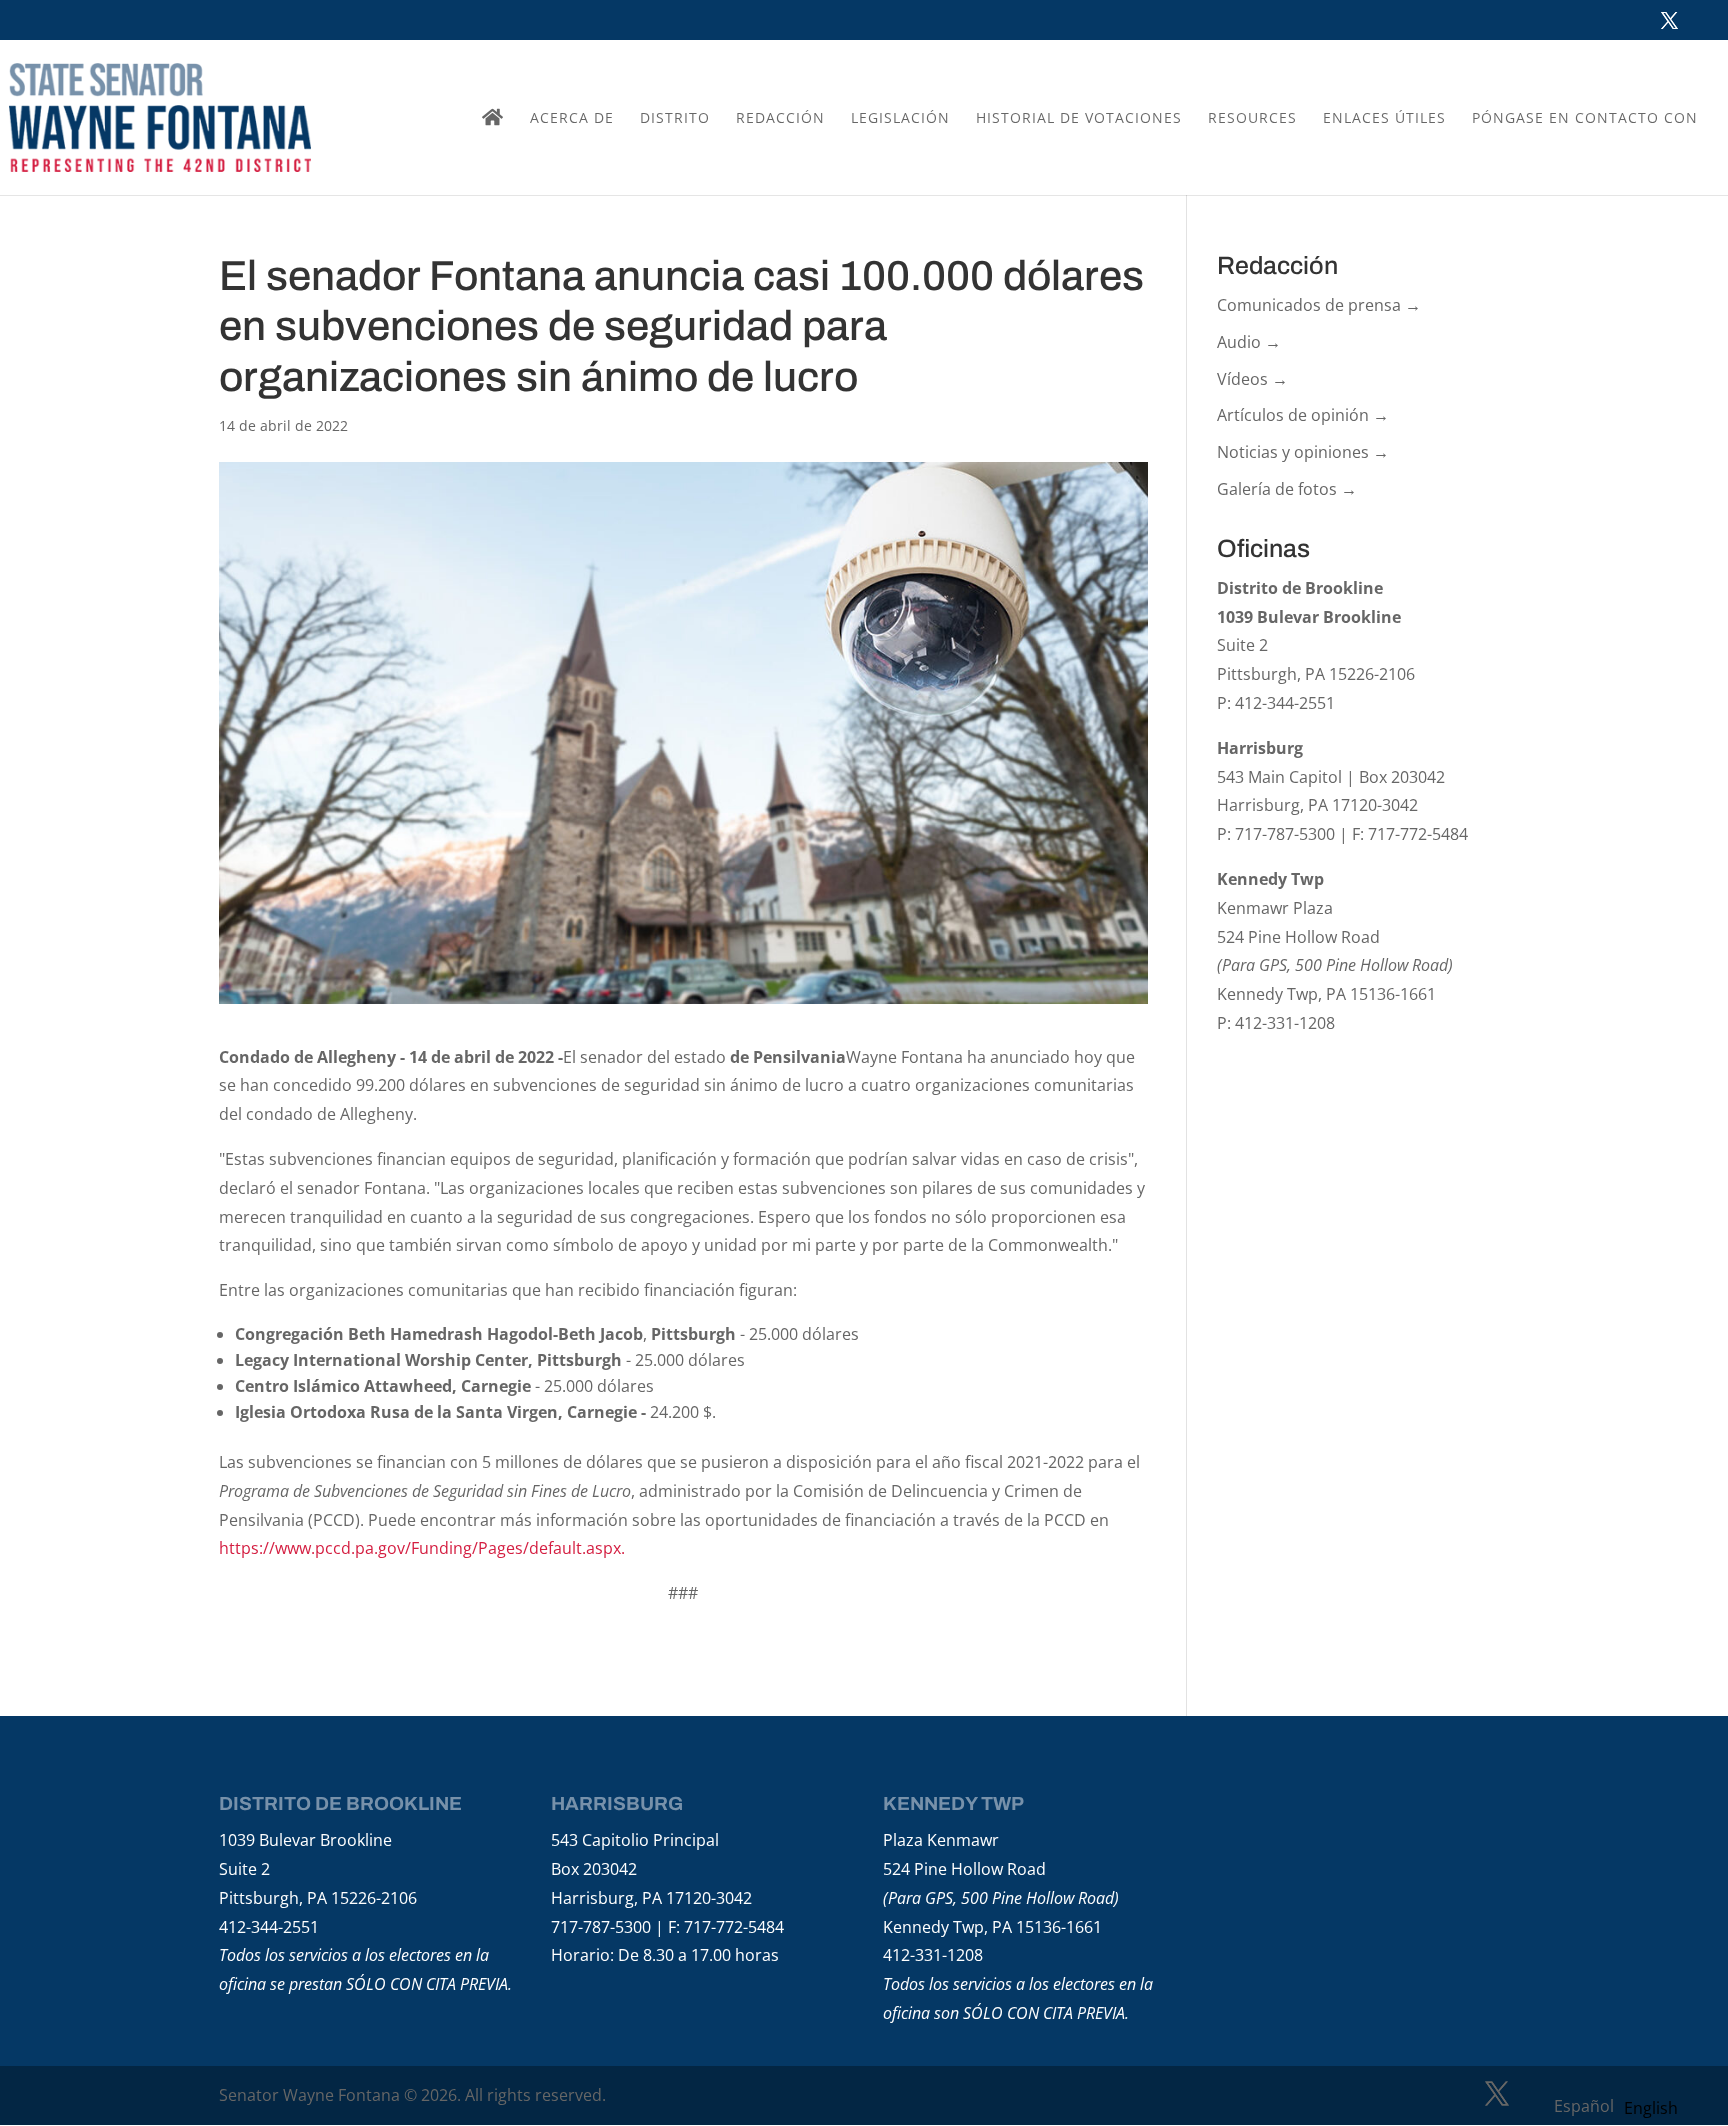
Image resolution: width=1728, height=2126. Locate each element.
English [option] (1651, 2108)
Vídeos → (1252, 379)
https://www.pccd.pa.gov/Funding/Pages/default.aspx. (422, 1548)
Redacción (780, 119)
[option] (1651, 2108)
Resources (1252, 119)
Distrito (675, 119)
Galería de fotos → (1287, 489)
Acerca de (572, 119)
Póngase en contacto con (1585, 119)
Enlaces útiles (1384, 119)
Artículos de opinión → (1303, 415)
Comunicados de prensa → (1319, 305)
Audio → (1249, 342)
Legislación (900, 119)
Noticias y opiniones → (1303, 452)
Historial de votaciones (1079, 119)
